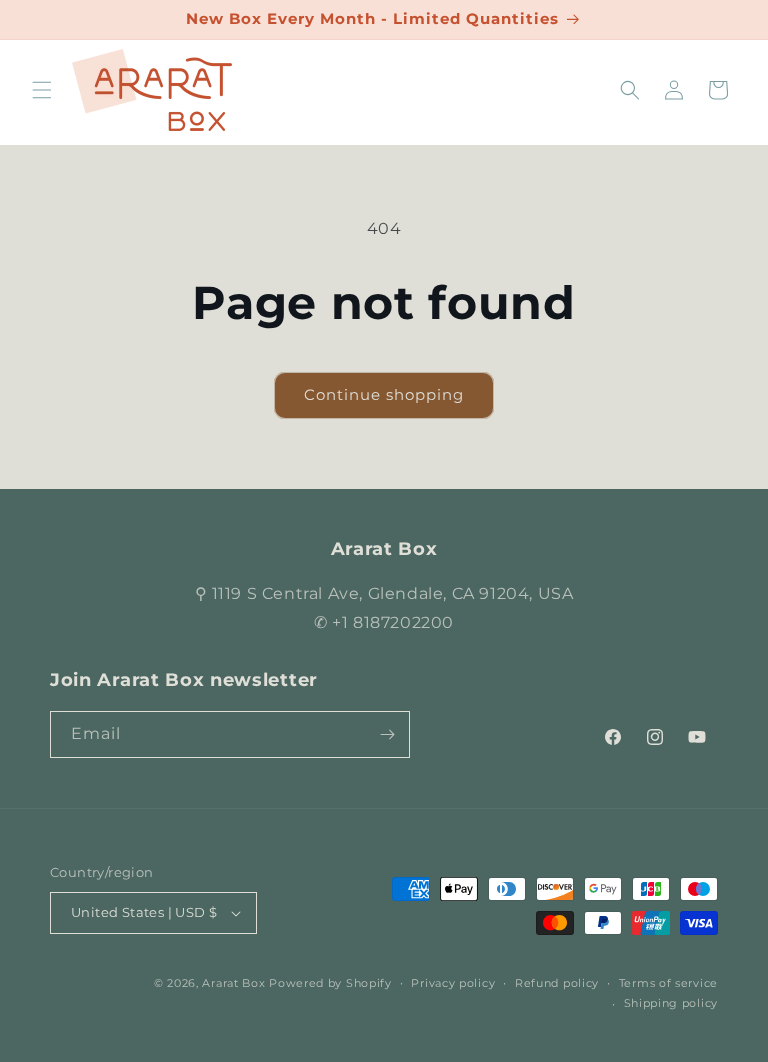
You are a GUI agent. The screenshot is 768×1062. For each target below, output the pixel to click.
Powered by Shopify (330, 983)
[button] (42, 90)
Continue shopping (384, 394)
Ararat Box (233, 983)
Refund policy (557, 983)
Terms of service (668, 983)
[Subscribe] (387, 734)
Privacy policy (453, 983)
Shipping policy (671, 1003)
